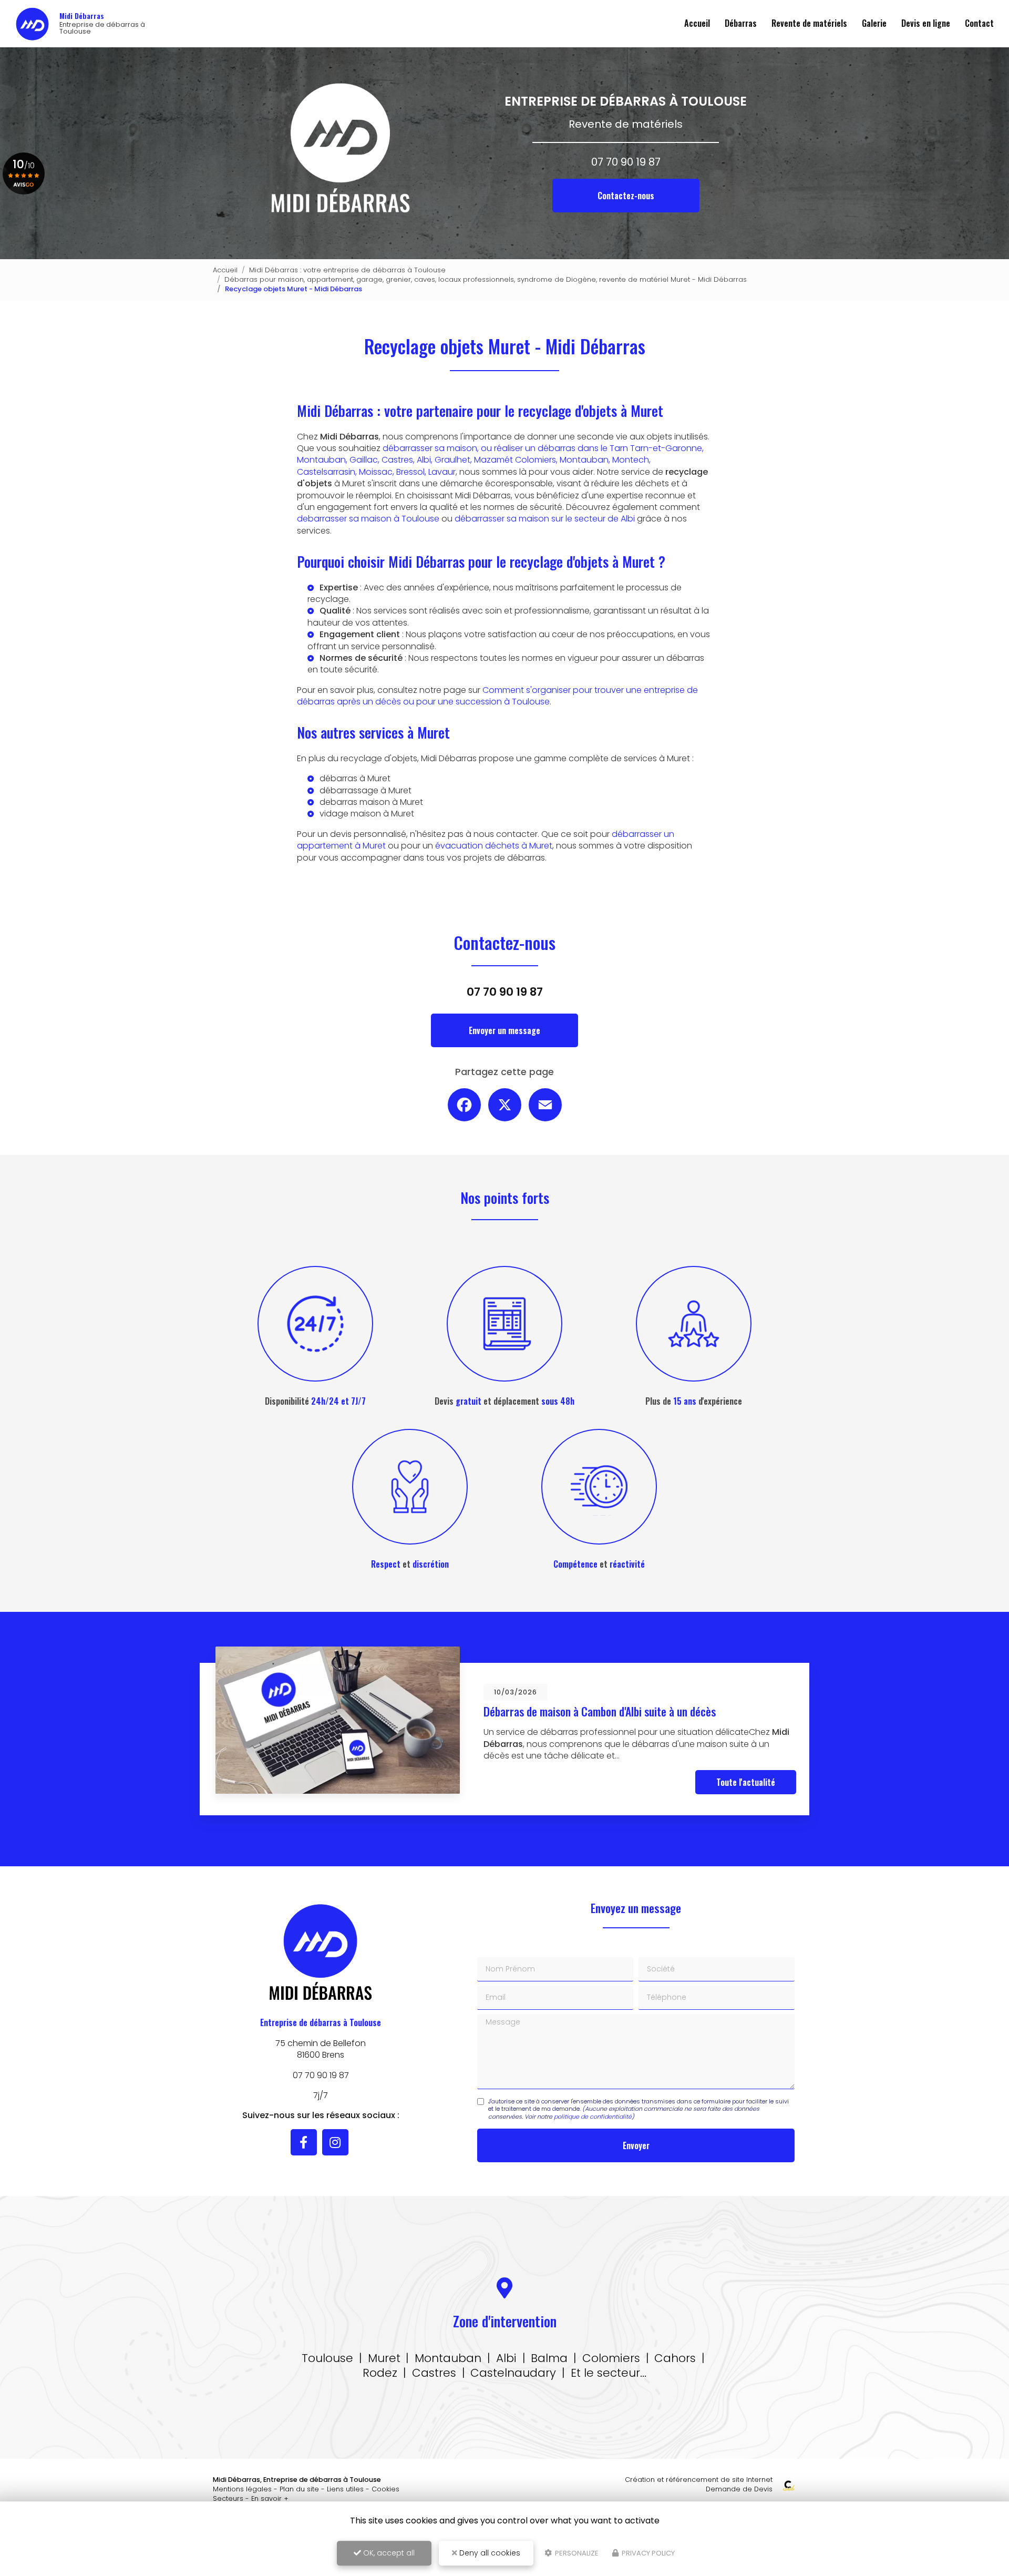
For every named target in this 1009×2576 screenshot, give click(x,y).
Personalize (576, 2553)
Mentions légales (242, 2489)
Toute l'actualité (746, 1782)
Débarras (741, 23)
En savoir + (270, 2498)
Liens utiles (345, 2489)
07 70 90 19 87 (626, 162)
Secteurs (228, 2498)
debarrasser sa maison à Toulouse (368, 519)
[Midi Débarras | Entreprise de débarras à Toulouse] (32, 24)
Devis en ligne (926, 23)
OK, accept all (388, 2553)
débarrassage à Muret (365, 790)
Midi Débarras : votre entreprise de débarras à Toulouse (347, 270)
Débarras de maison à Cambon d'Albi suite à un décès (600, 1711)
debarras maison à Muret (371, 802)
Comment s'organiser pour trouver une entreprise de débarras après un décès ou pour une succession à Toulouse (497, 696)
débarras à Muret (355, 778)
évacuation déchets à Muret (494, 846)
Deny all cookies (489, 2553)
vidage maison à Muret (367, 814)
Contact (979, 23)
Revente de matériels (809, 23)
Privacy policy (647, 2553)
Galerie (874, 23)
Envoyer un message (504, 1030)
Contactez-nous (626, 196)
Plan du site (299, 2489)
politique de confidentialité (593, 2117)
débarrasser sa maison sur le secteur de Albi (545, 519)
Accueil (697, 23)
